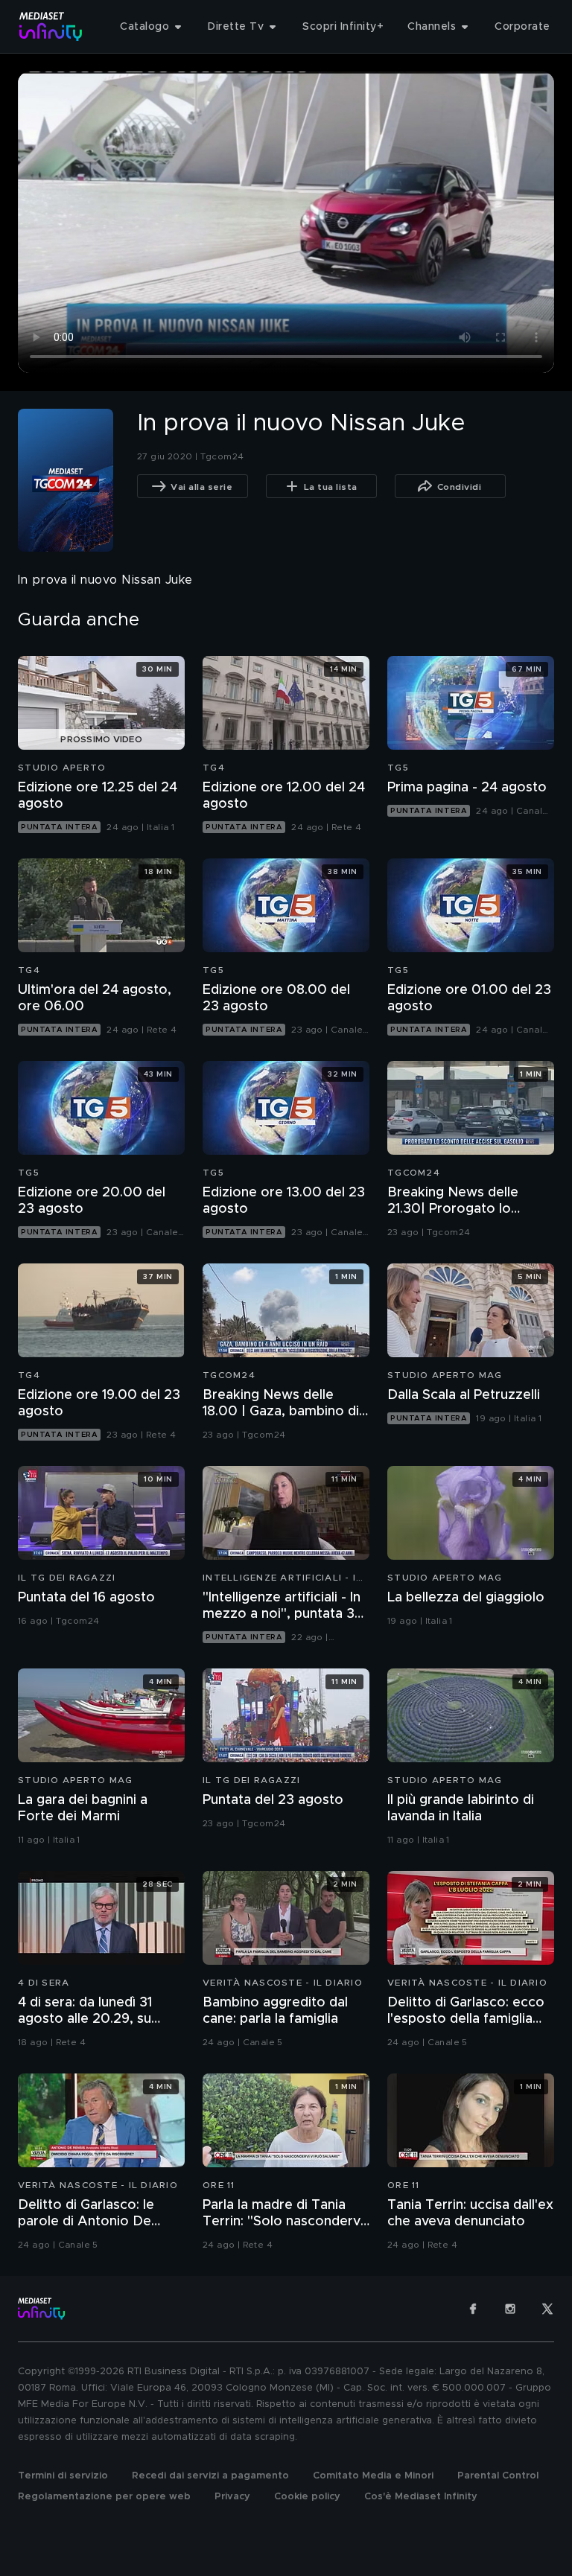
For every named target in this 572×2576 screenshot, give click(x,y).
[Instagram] (510, 2309)
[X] (547, 2309)
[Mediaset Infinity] (51, 26)
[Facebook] (473, 2309)
